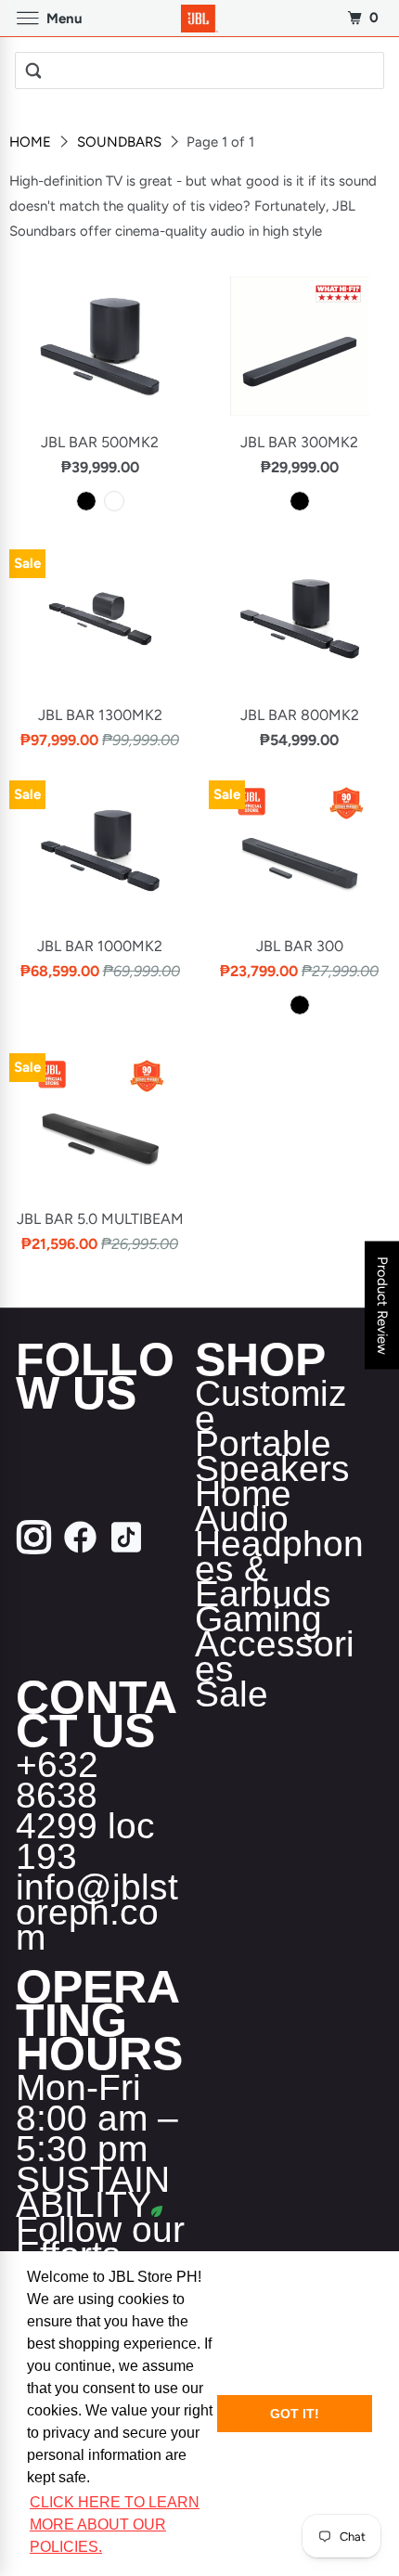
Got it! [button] (295, 2414)
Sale (232, 1694)
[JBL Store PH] (200, 18)
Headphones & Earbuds (279, 1569)
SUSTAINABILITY (93, 2192)
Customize (271, 1406)
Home (32, 142)
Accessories (275, 1656)
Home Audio (243, 1506)
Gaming (258, 1619)
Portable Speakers (272, 1456)
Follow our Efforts (100, 2242)
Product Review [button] (382, 1306)
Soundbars (121, 142)
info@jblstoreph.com (97, 1912)
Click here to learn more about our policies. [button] (115, 2524)
